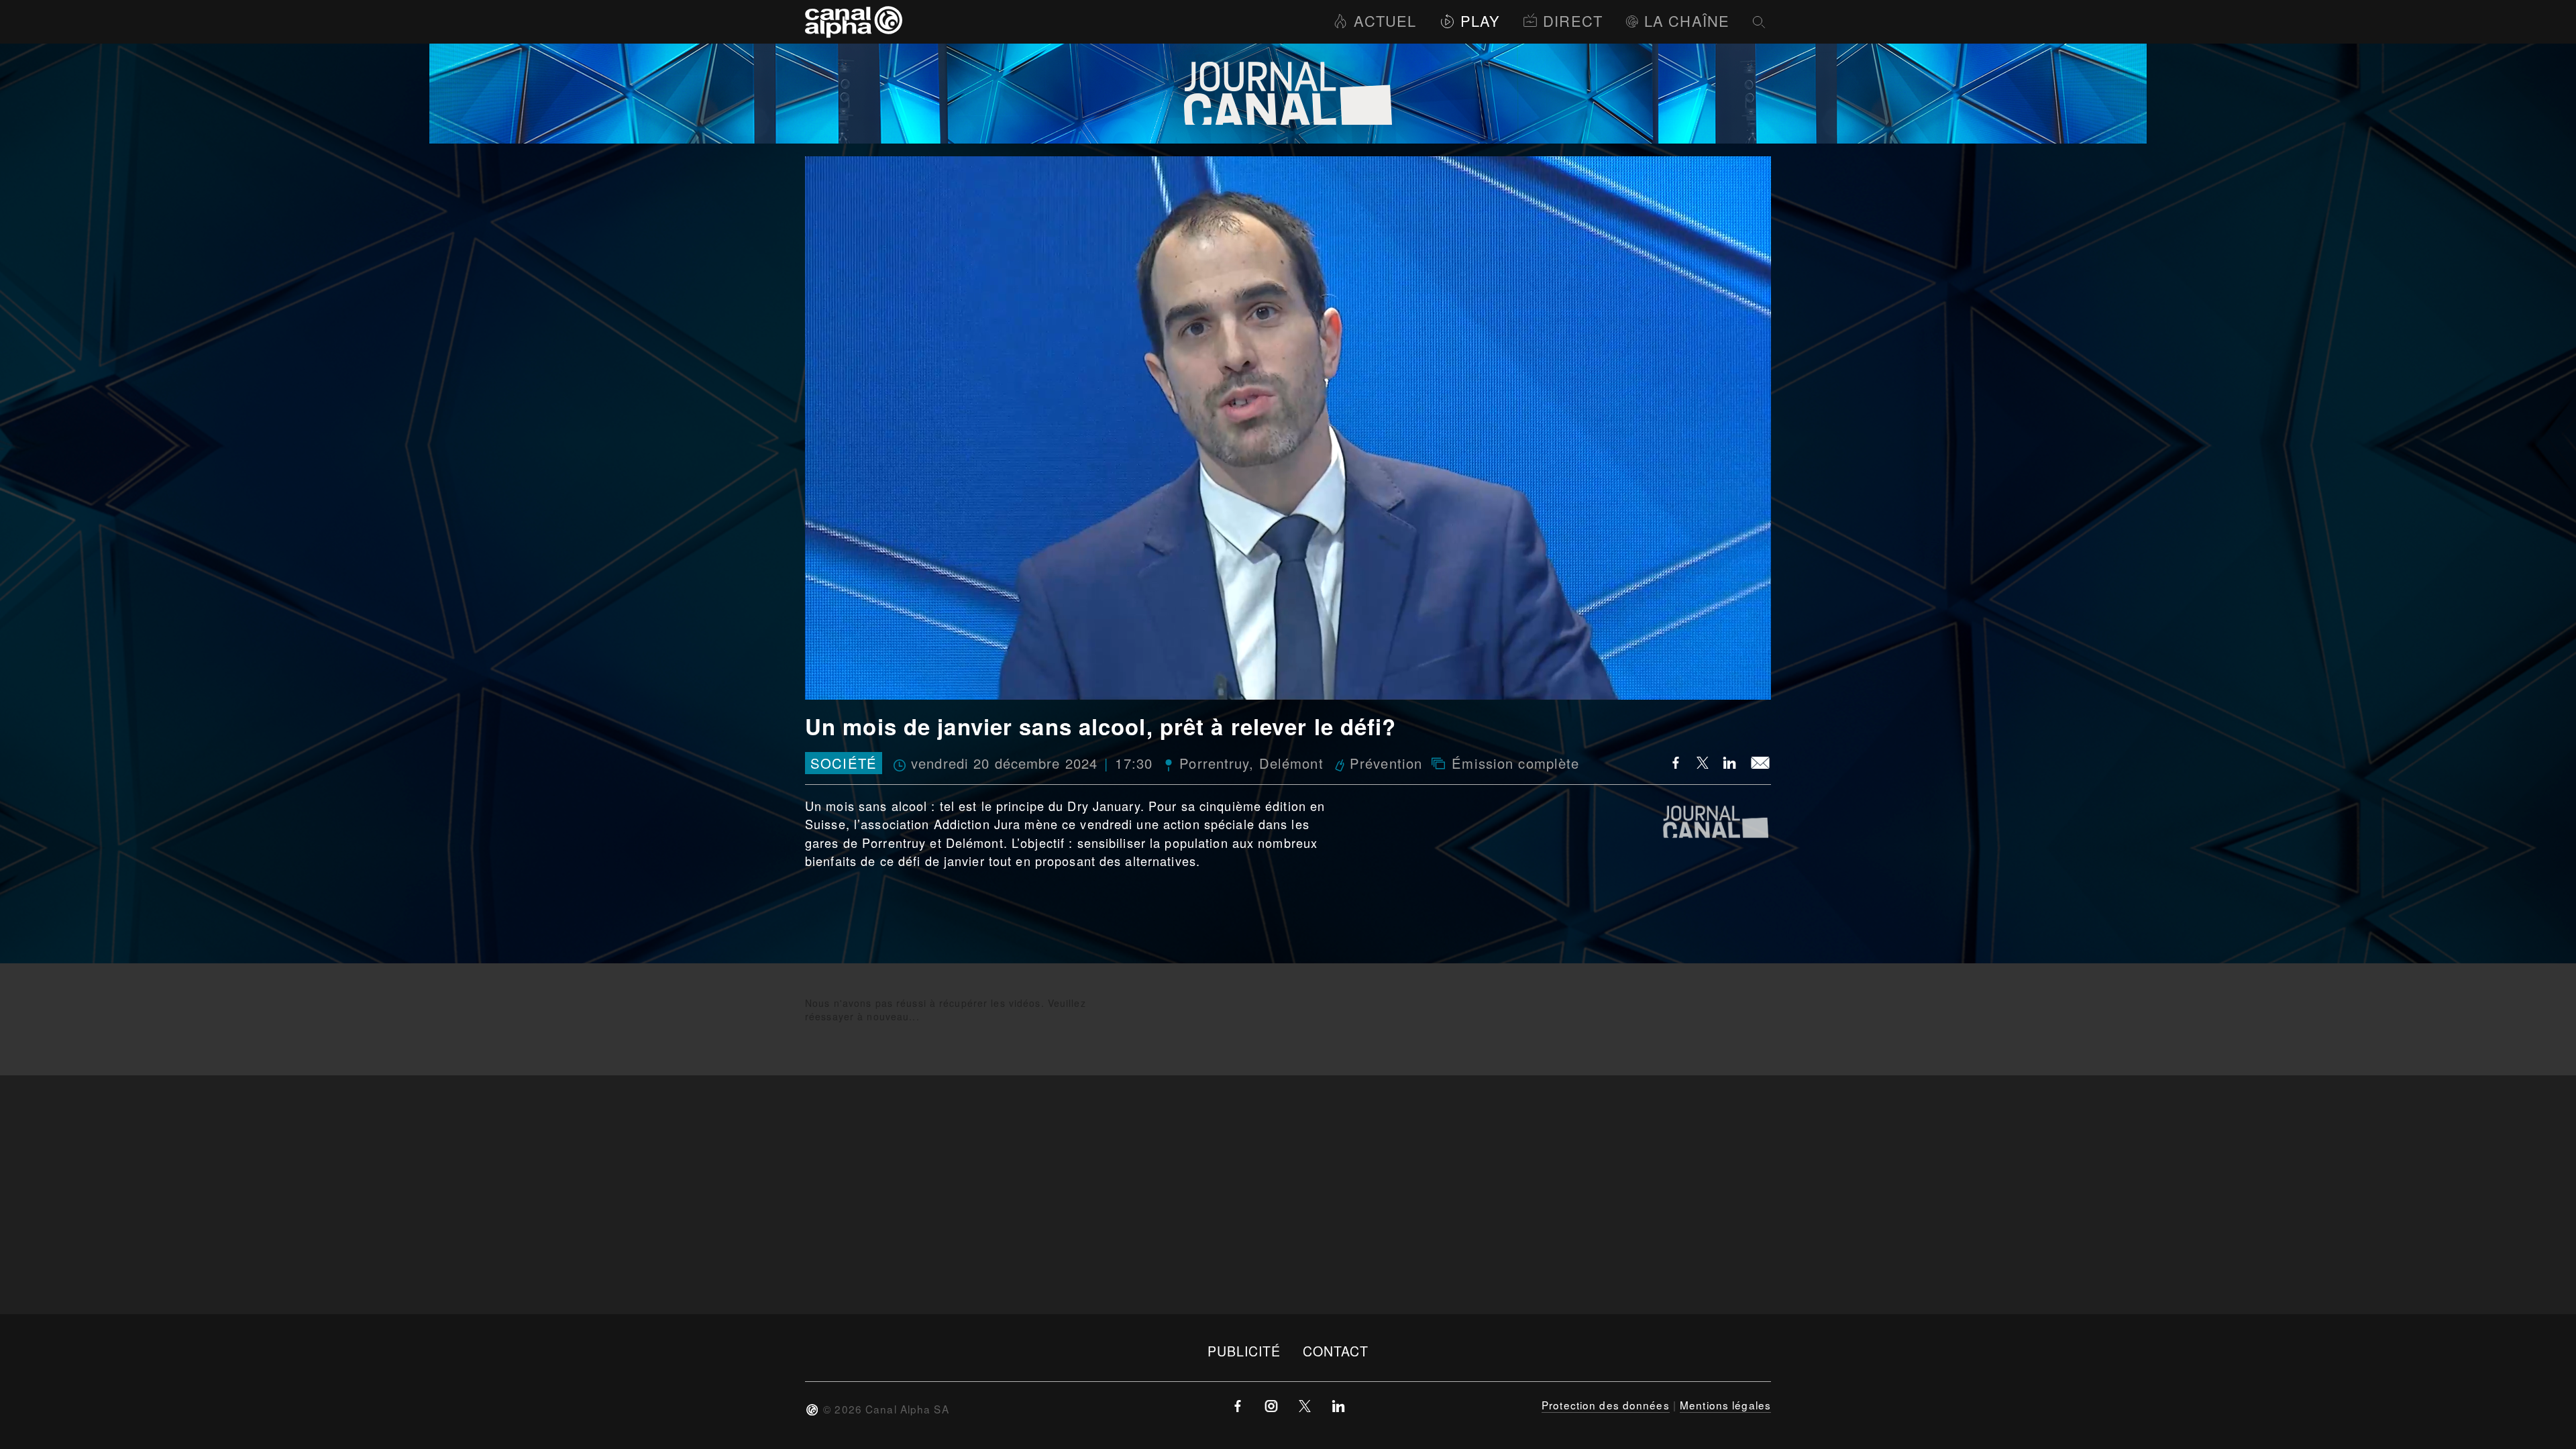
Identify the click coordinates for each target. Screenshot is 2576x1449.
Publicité (1244, 1351)
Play (1480, 20)
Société (844, 763)
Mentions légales (1725, 1405)
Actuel (1385, 20)
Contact (1336, 1351)
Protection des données (1606, 1405)
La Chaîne (1687, 20)
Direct (1573, 20)
